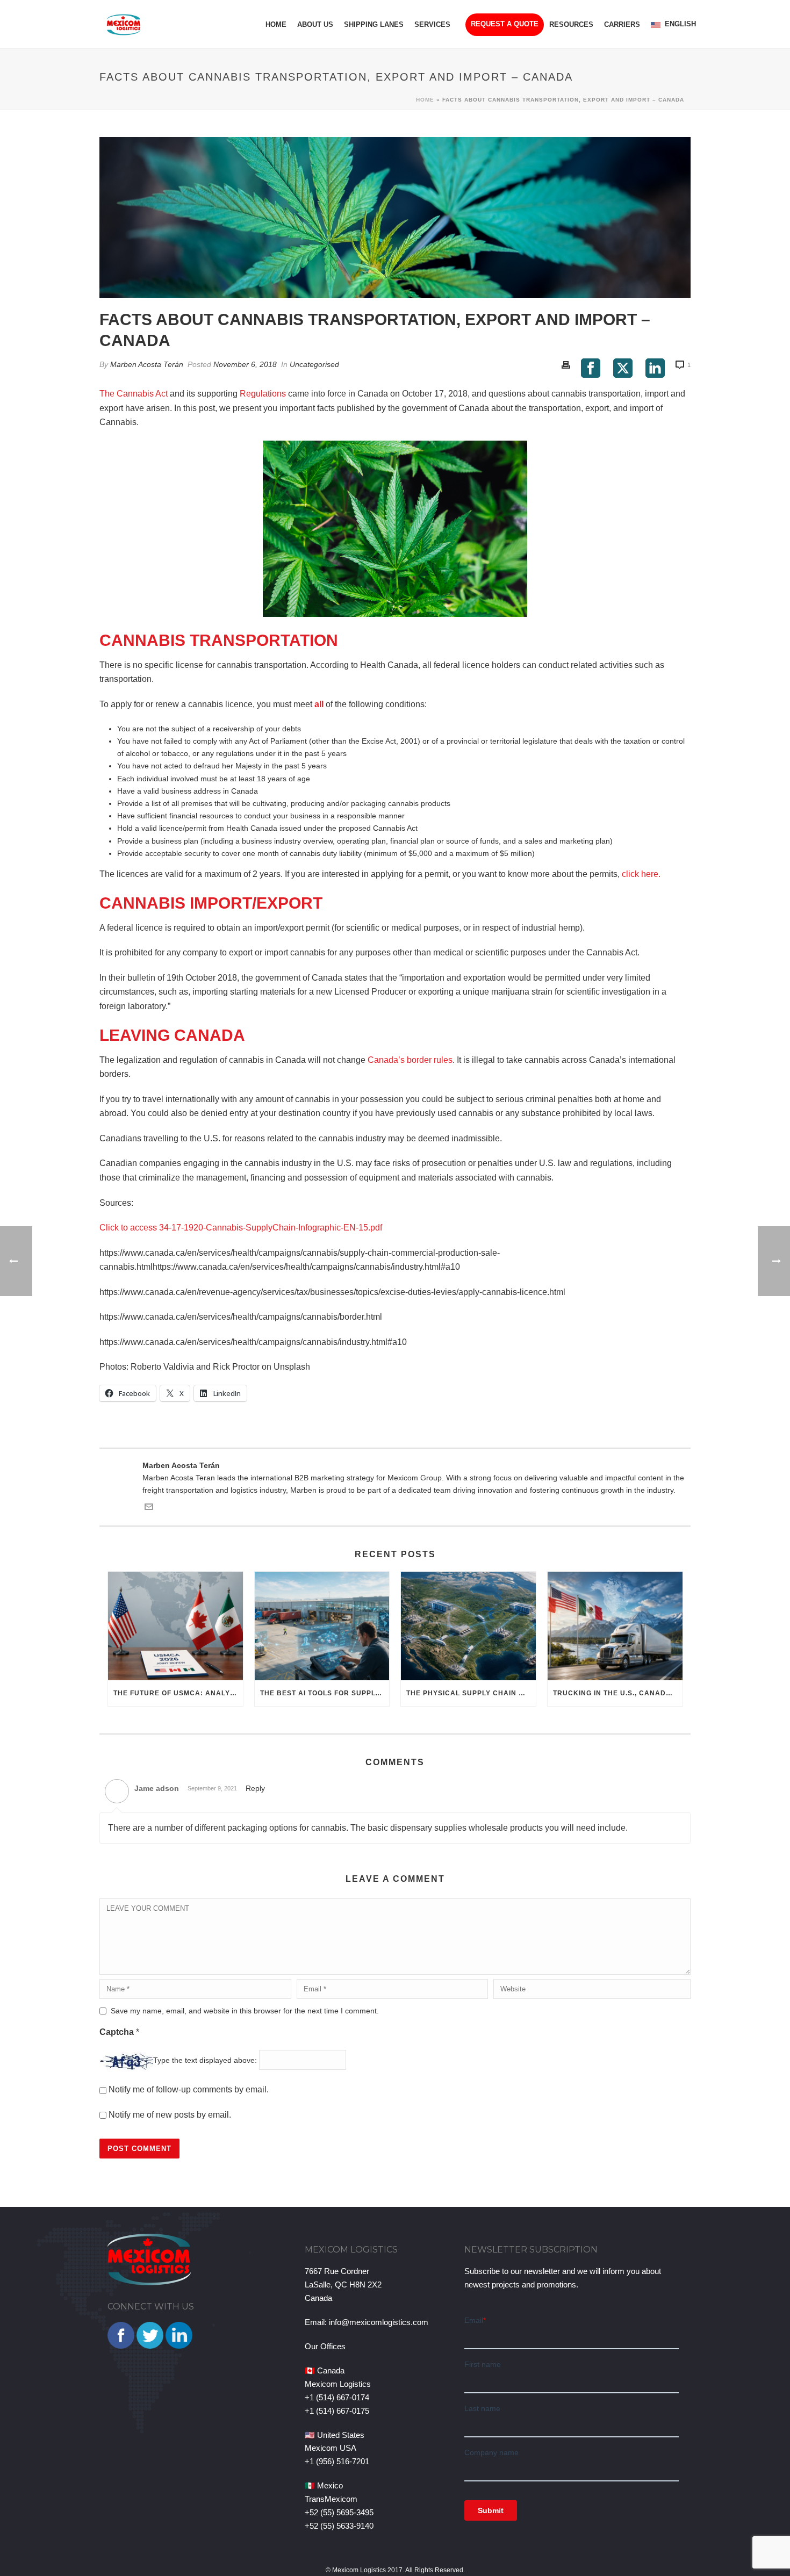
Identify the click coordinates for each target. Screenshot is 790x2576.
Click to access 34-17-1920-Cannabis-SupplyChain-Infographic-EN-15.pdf (241, 1228)
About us (315, 24)
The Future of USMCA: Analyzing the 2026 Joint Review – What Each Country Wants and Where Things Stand (178, 1693)
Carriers (622, 24)
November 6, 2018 (245, 364)
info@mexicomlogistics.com (379, 2322)
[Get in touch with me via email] (149, 1508)
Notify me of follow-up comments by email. (189, 2089)
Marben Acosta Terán (147, 364)
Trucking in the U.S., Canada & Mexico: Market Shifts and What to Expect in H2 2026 (618, 1693)
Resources (571, 24)
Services (432, 24)
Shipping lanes (374, 24)
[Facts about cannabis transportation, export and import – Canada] (395, 218)
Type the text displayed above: (205, 2061)
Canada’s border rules (410, 1060)
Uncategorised (314, 364)
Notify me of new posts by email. (170, 2115)
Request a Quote (505, 24)
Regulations (263, 394)
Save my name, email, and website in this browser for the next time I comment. (245, 2011)
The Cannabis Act (134, 394)
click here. (641, 874)
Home (276, 24)
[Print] (566, 365)
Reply (255, 1788)
